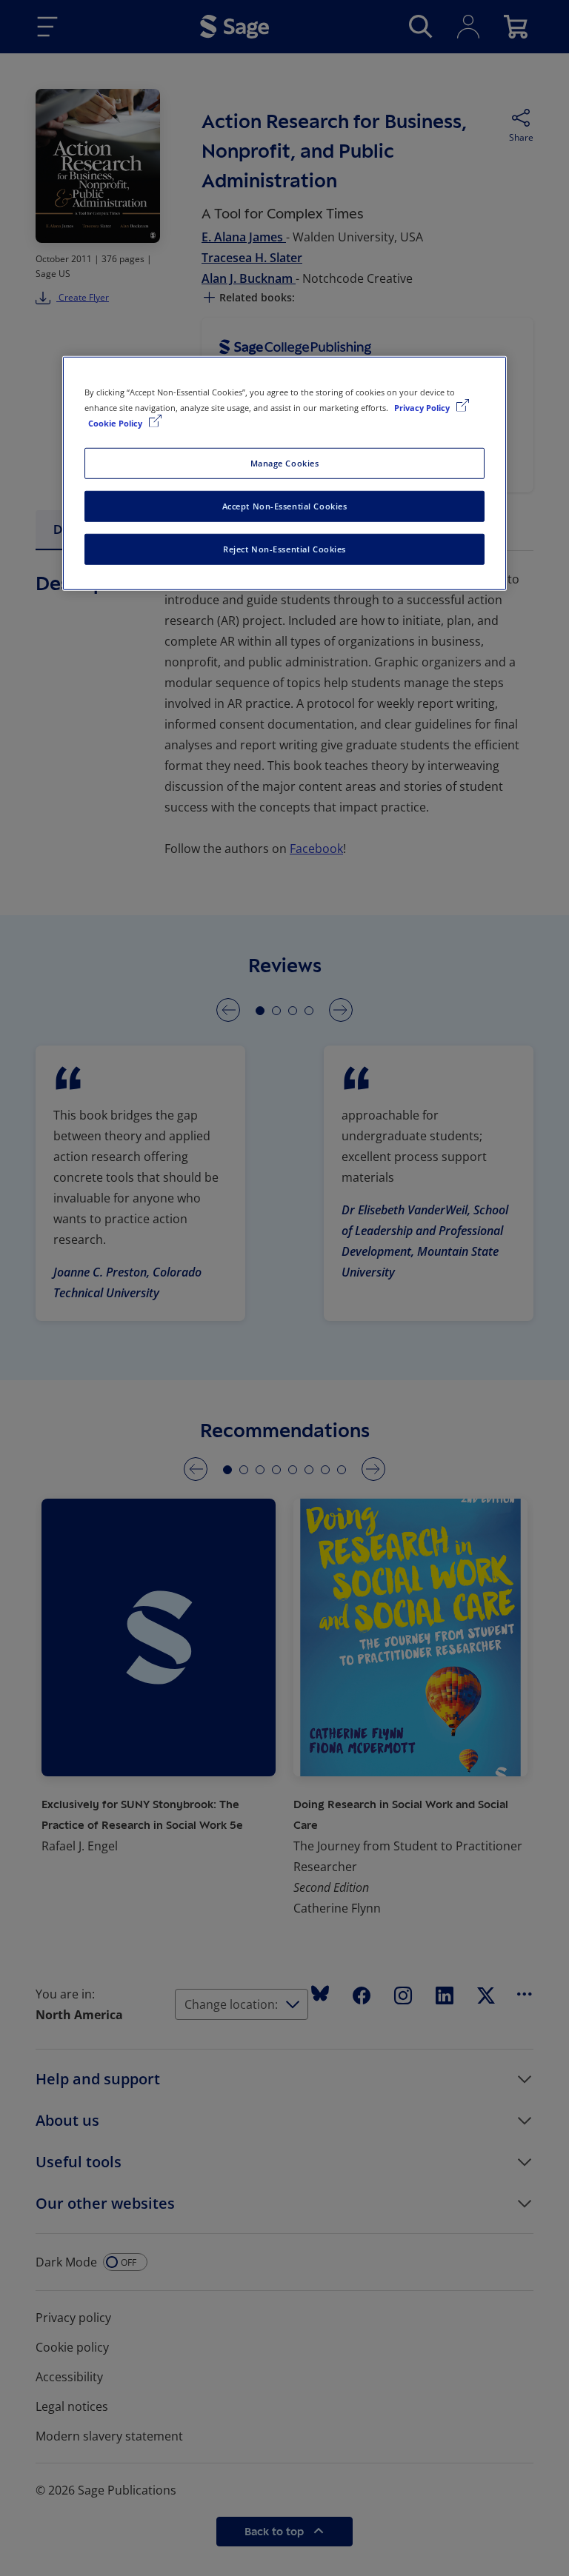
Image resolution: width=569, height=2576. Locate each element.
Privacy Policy (423, 408)
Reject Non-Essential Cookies (284, 549)
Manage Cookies (285, 463)
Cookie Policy (116, 423)
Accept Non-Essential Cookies (285, 506)
